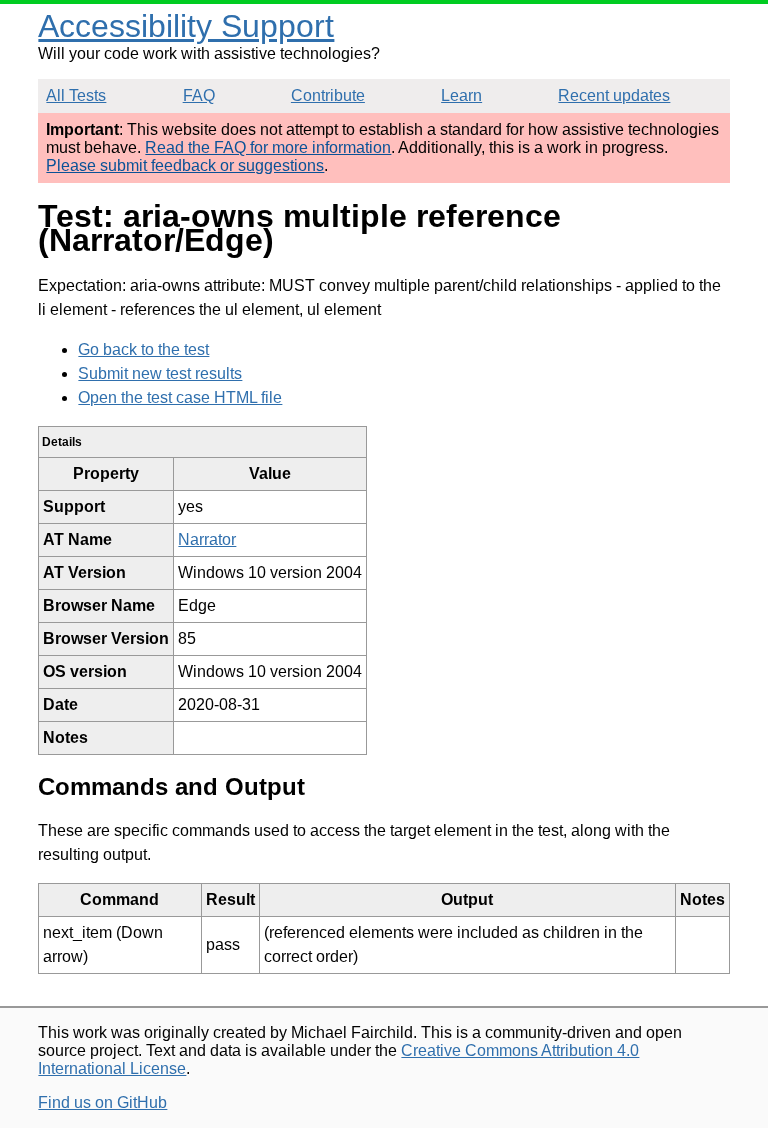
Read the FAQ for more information (268, 147)
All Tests (76, 95)
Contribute (328, 95)
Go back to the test (143, 349)
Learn (461, 95)
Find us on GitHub (102, 1102)
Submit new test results (160, 373)
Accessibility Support (186, 26)
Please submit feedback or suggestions (185, 165)
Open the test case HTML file (180, 397)
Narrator (207, 539)
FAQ (199, 95)
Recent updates (614, 95)
